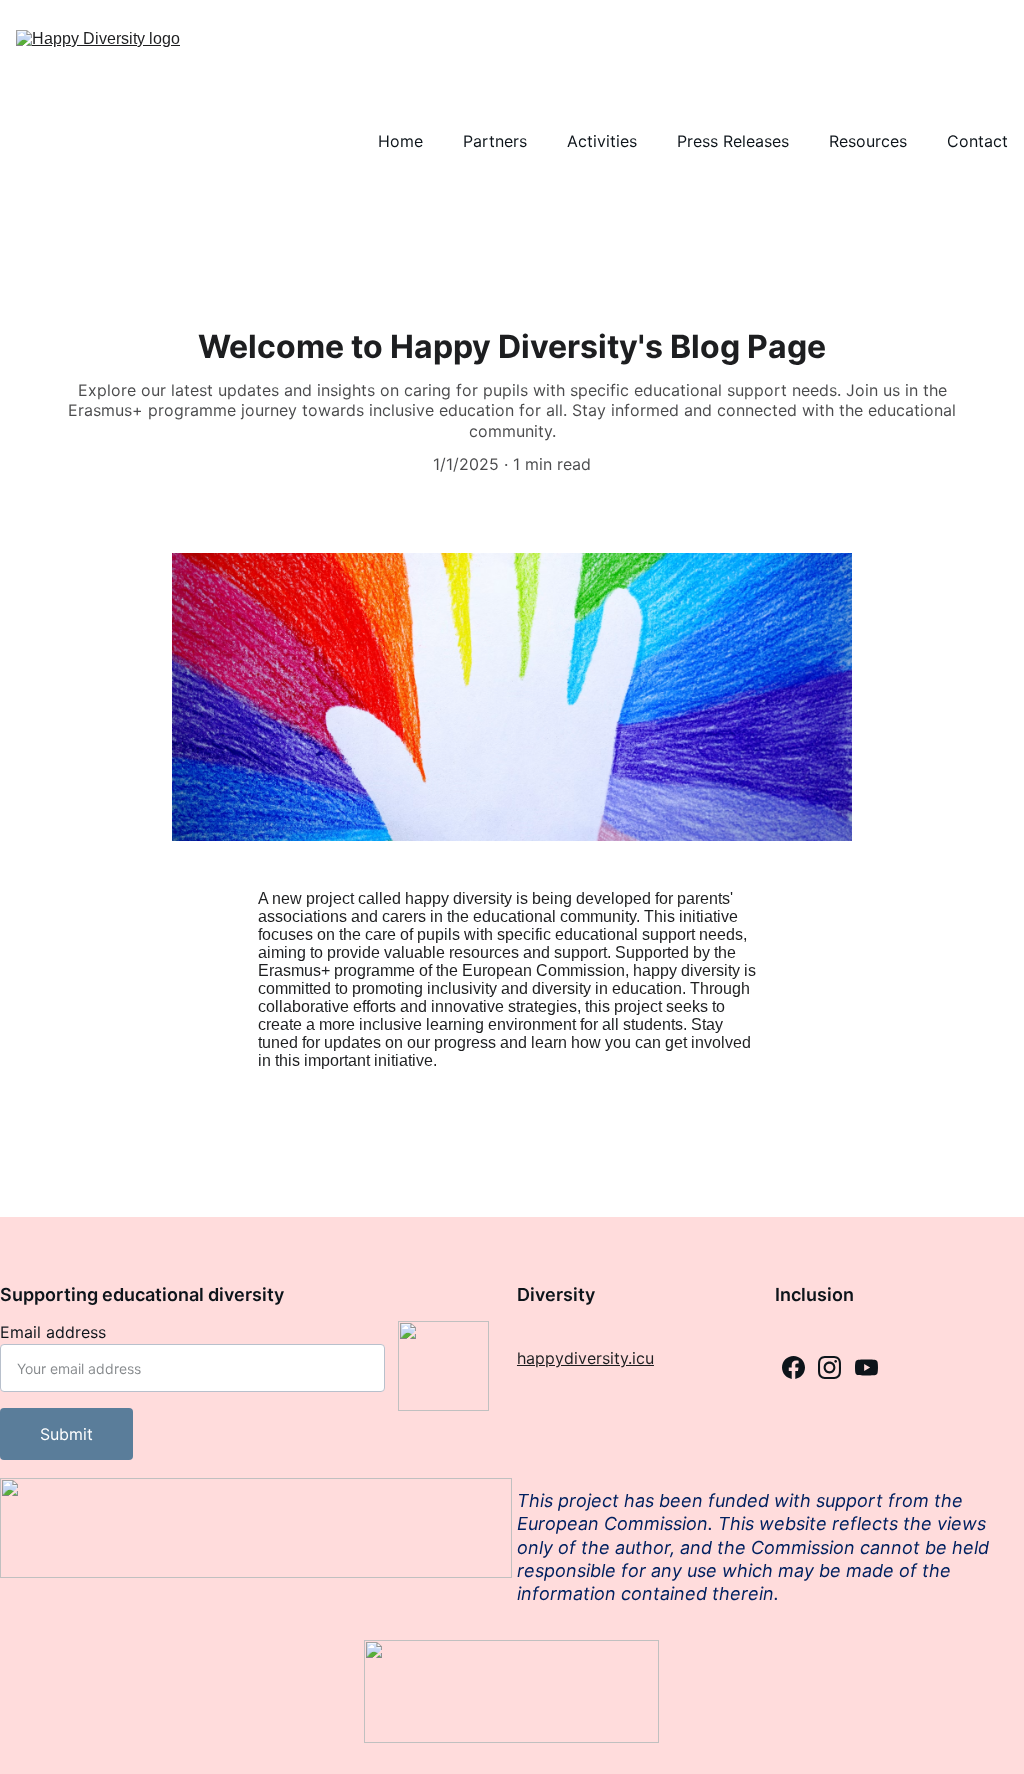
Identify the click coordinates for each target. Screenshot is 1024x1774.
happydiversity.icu (585, 1358)
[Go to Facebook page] (793, 1367)
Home (400, 141)
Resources (868, 141)
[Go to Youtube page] (866, 1367)
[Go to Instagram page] (829, 1367)
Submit (66, 1434)
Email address (53, 1332)
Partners (495, 141)
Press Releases (733, 141)
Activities (602, 141)
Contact (977, 141)
